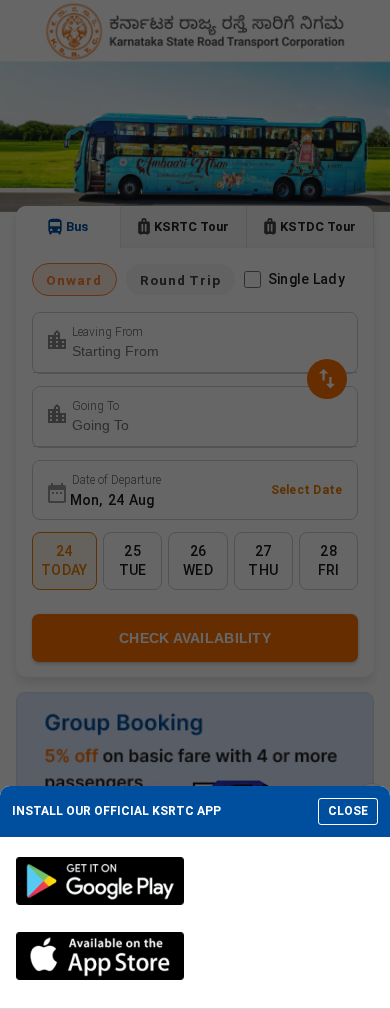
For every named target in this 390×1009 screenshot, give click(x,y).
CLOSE (348, 811)
